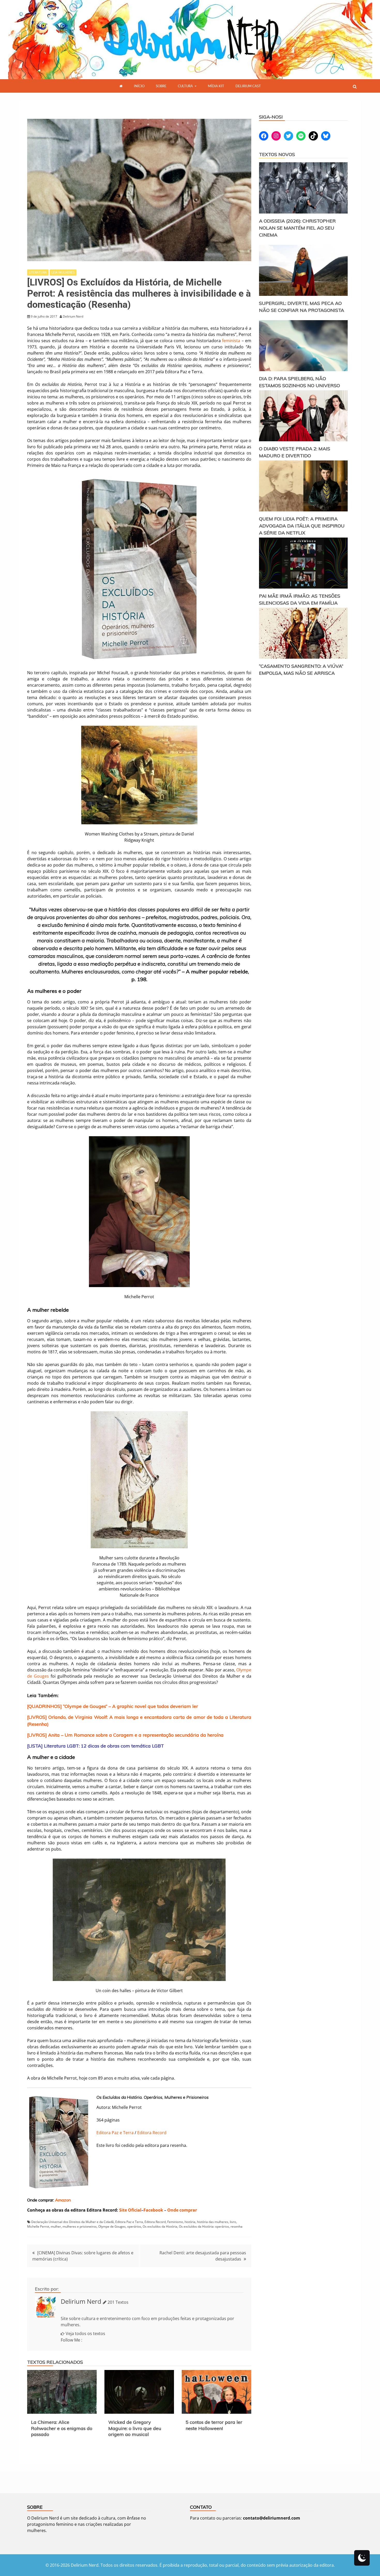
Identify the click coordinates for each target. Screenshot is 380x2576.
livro (233, 2222)
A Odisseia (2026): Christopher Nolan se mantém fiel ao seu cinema (297, 228)
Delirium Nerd (81, 2301)
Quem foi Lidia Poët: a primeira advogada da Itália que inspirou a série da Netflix (302, 526)
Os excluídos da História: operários (204, 2226)
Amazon (63, 2200)
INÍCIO (139, 86)
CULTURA (185, 86)
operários (134, 2226)
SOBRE (161, 86)
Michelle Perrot (38, 2226)
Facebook (153, 2210)
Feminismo (175, 2222)
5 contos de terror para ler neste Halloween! (214, 2425)
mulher (56, 2226)
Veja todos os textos (85, 2333)
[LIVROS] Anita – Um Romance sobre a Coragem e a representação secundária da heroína (125, 1735)
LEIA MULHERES (63, 272)
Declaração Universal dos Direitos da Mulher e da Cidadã (73, 2222)
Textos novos (277, 154)
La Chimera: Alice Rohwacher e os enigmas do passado (62, 2428)
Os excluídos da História (160, 2226)
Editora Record (152, 2133)
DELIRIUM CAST (248, 86)
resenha (237, 2226)
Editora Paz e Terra (115, 2133)
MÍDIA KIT (216, 86)
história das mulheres (213, 2222)
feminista (232, 341)
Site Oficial (130, 2210)
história (190, 2222)
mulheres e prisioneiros (80, 2226)
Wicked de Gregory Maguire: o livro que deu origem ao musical (135, 2428)
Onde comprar (182, 2210)
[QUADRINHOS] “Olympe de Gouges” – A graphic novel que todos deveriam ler (113, 1706)
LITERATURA (38, 272)
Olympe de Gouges (112, 2226)
